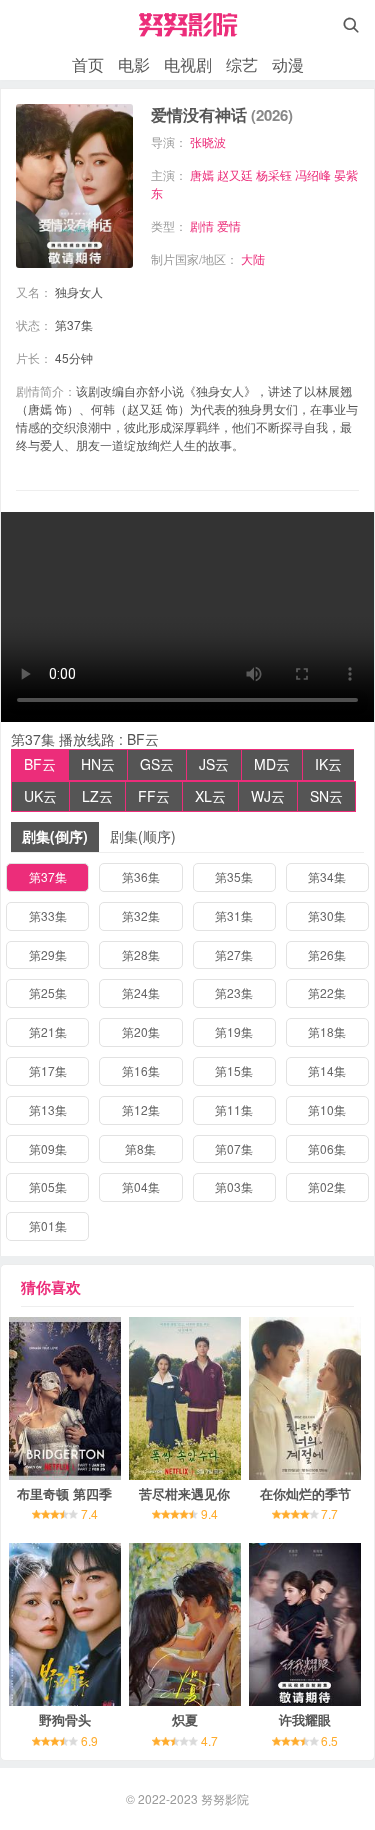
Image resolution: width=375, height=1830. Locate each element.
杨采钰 (274, 174)
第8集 (140, 1148)
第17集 (48, 1070)
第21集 (48, 1031)
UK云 (40, 796)
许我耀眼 (305, 1719)
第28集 (141, 954)
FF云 (154, 796)
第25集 (48, 992)
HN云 (98, 764)
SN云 (326, 796)
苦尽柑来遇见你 (184, 1493)
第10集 (327, 1109)
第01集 (48, 1225)
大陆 (253, 258)
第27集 (234, 954)
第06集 (327, 1148)
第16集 (141, 1070)
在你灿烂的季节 (305, 1493)
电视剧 (188, 64)
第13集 (48, 1109)
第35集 (234, 876)
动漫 (288, 64)
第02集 (327, 1186)
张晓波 (208, 141)
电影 (134, 64)
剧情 (202, 225)
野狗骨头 (65, 1719)
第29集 (48, 954)
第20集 (141, 1031)
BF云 (40, 764)
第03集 (234, 1186)
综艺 (242, 64)
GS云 (157, 764)
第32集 (141, 915)
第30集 (327, 915)
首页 (88, 64)
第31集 (234, 915)
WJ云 (268, 796)
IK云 (328, 764)
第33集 (48, 915)
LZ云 (97, 796)
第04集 (141, 1186)
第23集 (234, 992)
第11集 (234, 1109)
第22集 (327, 992)
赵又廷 (235, 174)
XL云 (210, 796)
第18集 (327, 1031)
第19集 (234, 1031)
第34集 (327, 876)
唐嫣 (202, 174)
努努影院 (225, 1798)
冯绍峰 (313, 174)
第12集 (141, 1109)
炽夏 (185, 1719)
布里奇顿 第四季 (64, 1493)
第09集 (48, 1148)
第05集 (48, 1186)
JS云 (214, 764)
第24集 (141, 992)
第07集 (234, 1148)
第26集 (327, 954)
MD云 (272, 764)
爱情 (229, 225)
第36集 (141, 876)
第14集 (327, 1070)
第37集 (48, 876)
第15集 (234, 1070)
